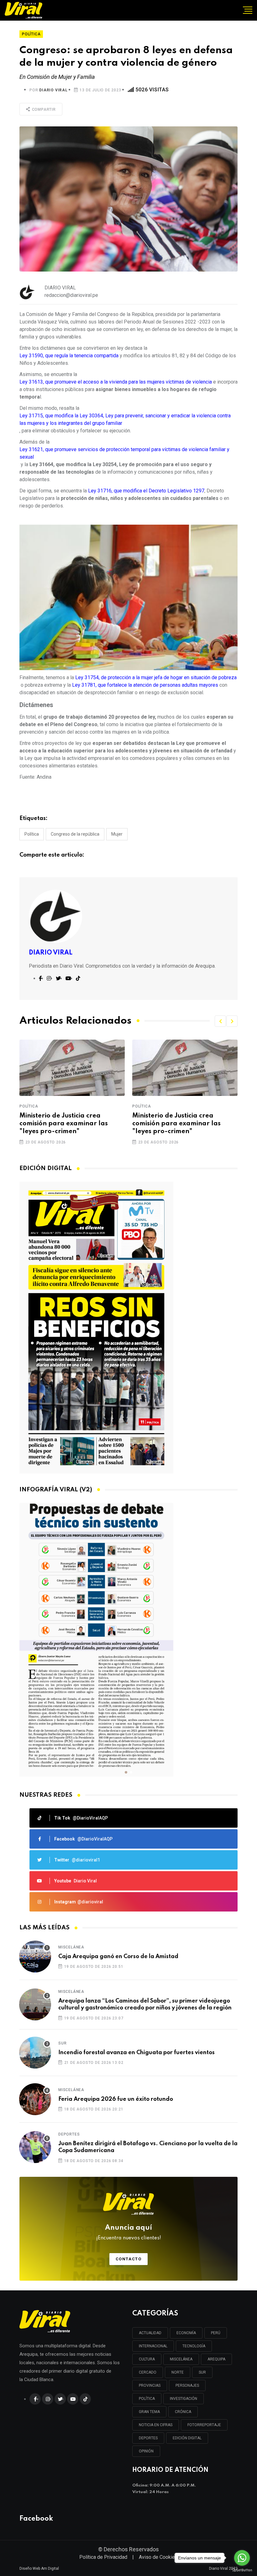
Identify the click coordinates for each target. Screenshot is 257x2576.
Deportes (69, 2134)
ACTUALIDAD (150, 2333)
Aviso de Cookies (158, 2557)
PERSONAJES (187, 2385)
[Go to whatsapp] (242, 2558)
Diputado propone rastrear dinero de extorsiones (176, 1120)
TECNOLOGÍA (194, 2346)
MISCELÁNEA (181, 2359)
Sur (62, 2043)
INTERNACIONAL (153, 2346)
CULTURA (147, 2359)
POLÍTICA (147, 2399)
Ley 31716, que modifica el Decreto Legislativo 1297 (146, 491)
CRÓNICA (183, 2412)
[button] (220, 1021)
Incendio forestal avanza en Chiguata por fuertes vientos (136, 2053)
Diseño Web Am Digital (39, 2568)
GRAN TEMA (149, 2412)
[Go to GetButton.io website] (242, 2570)
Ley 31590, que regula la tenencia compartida (69, 356)
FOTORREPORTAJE (204, 2425)
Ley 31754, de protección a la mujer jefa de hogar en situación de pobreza (156, 677)
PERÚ (216, 2333)
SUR (202, 2372)
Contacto (129, 2259)
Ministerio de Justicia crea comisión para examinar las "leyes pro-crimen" (64, 1124)
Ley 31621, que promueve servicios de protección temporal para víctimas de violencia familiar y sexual (124, 453)
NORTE (178, 2372)
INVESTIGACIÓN (184, 2399)
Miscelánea (71, 1947)
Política (32, 834)
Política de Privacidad (103, 2557)
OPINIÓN (146, 2451)
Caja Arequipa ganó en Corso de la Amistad (118, 1957)
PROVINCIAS (150, 2385)
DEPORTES (148, 2438)
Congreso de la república (75, 834)
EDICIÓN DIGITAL (187, 2438)
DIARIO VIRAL (53, 90)
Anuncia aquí (129, 2232)
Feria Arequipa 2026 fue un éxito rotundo (116, 2099)
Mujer (117, 834)
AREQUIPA (216, 2359)
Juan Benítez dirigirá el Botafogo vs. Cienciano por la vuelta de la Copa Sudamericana (148, 2147)
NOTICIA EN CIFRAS (156, 2425)
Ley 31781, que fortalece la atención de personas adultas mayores (145, 685)
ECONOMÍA (186, 2333)
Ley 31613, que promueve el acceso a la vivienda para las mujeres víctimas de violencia (116, 382)
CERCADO (148, 2372)
